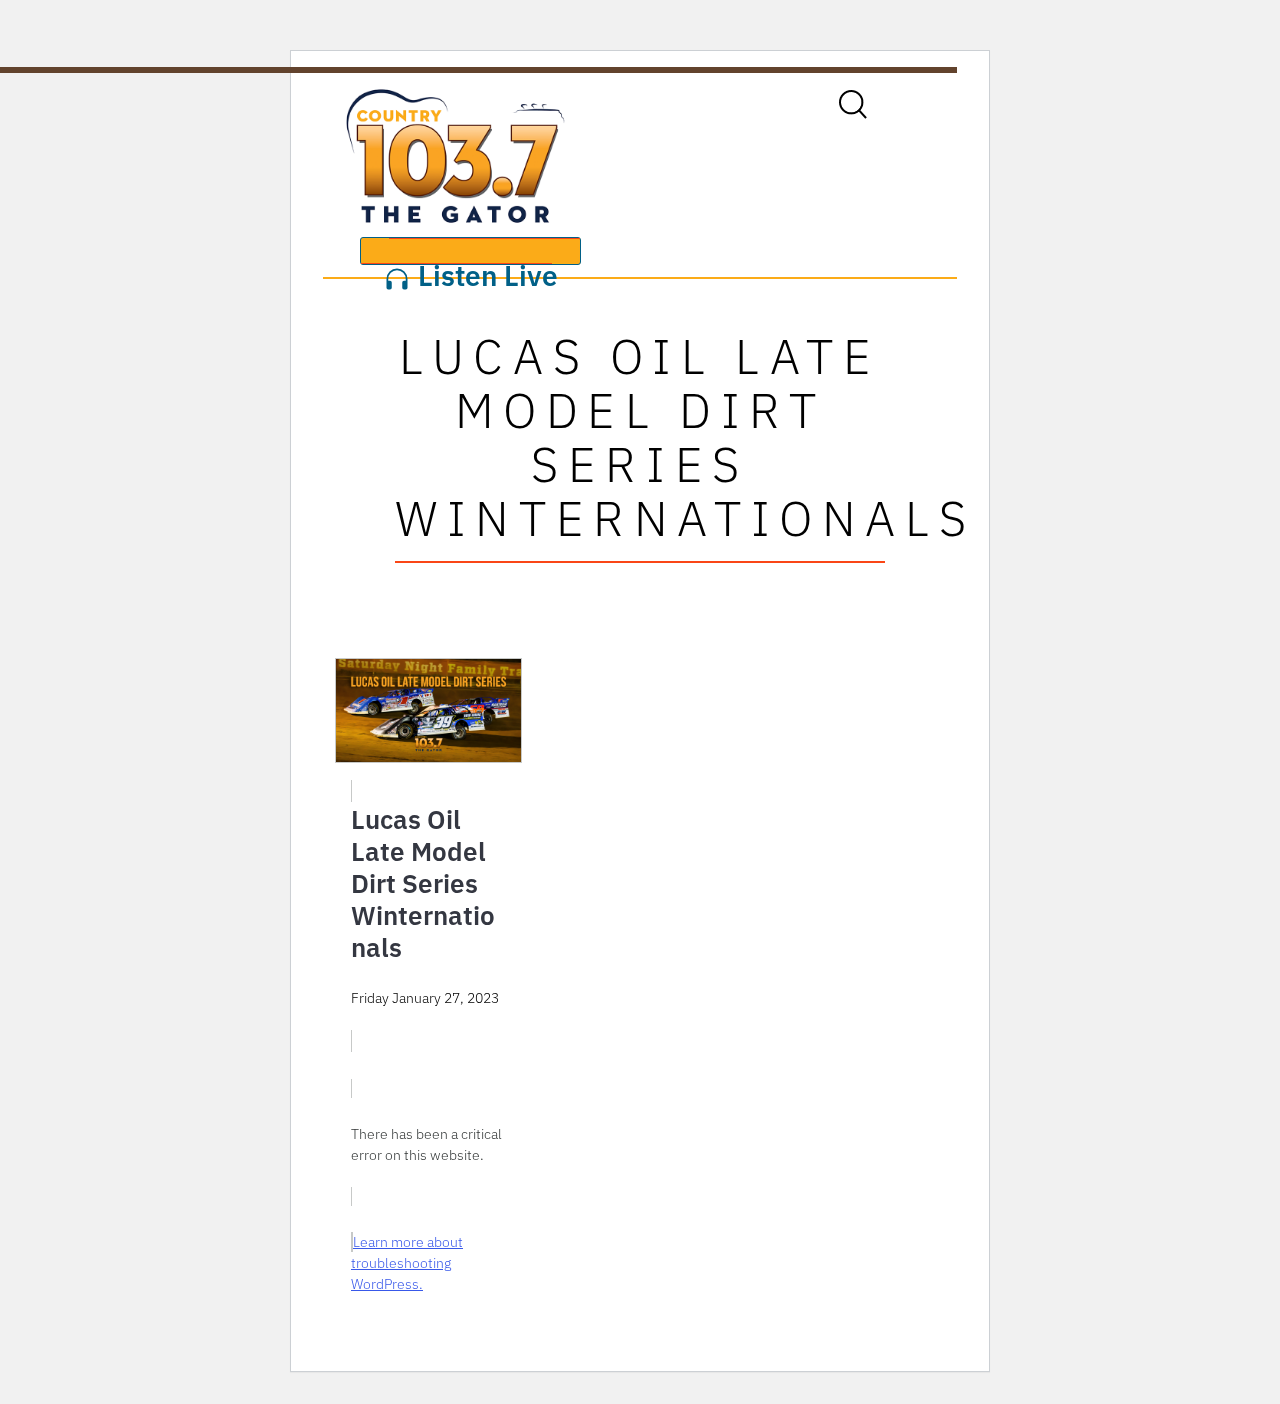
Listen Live (484, 261)
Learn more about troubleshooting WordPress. (407, 1263)
